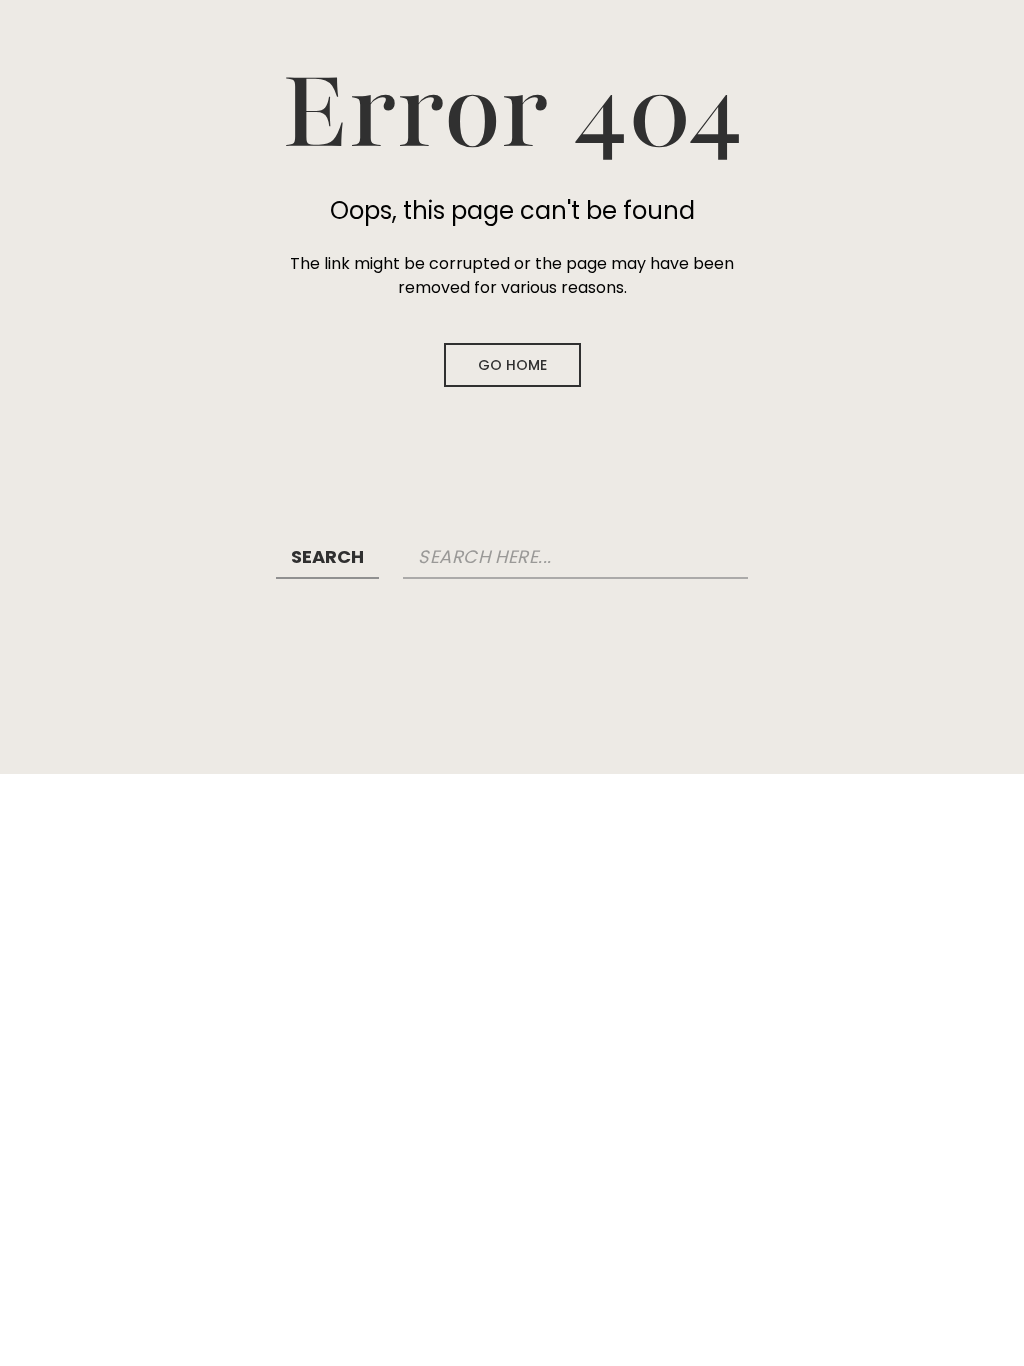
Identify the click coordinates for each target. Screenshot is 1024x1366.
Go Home (512, 365)
